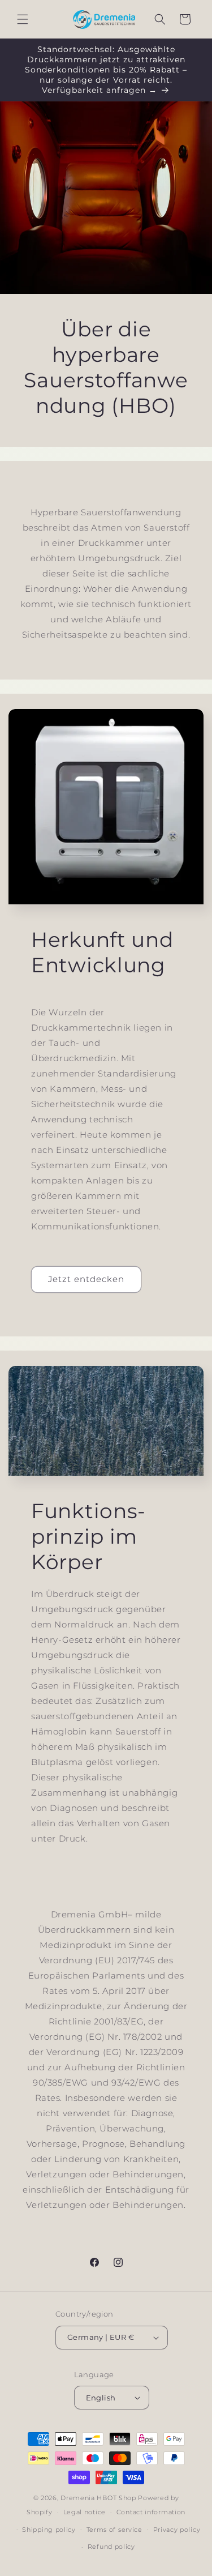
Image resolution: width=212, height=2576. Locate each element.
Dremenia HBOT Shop (98, 2498)
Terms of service (114, 2530)
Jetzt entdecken (86, 1279)
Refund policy (111, 2547)
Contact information (151, 2512)
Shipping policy (49, 2530)
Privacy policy (177, 2530)
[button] (23, 19)
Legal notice (85, 2512)
